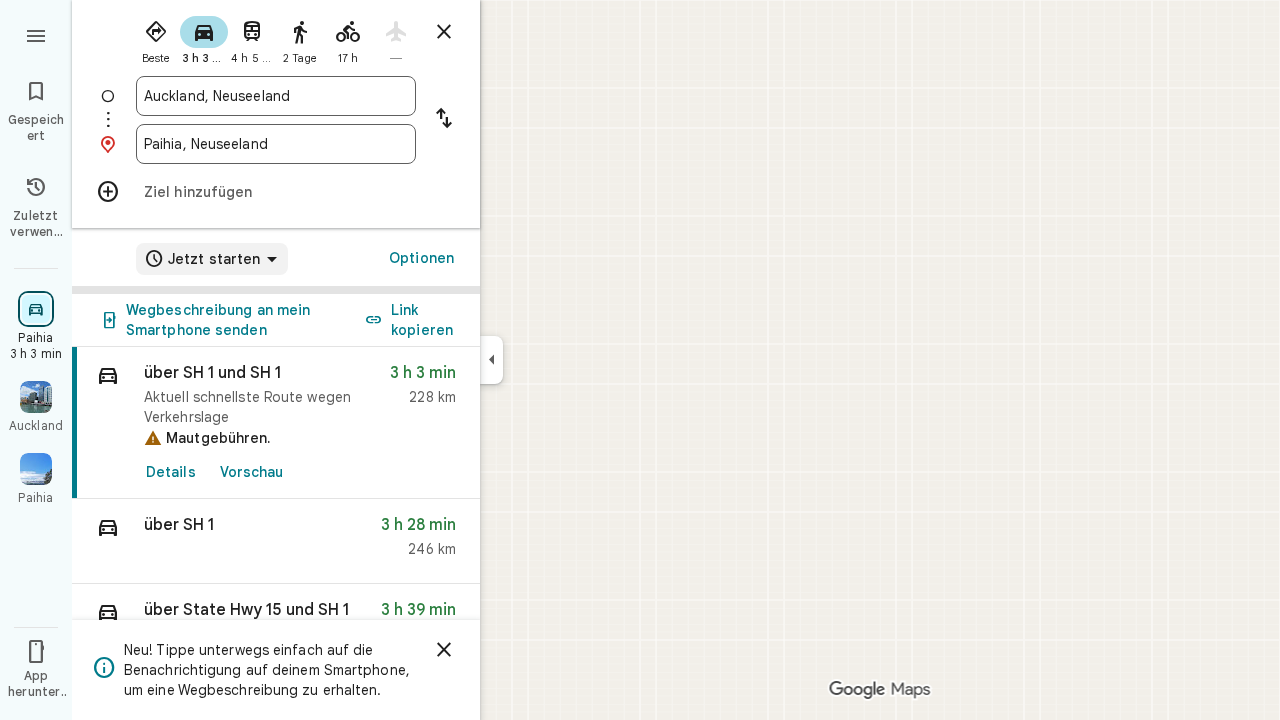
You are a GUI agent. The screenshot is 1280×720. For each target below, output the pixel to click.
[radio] (156, 38)
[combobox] (276, 96)
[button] (276, 541)
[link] (276, 423)
